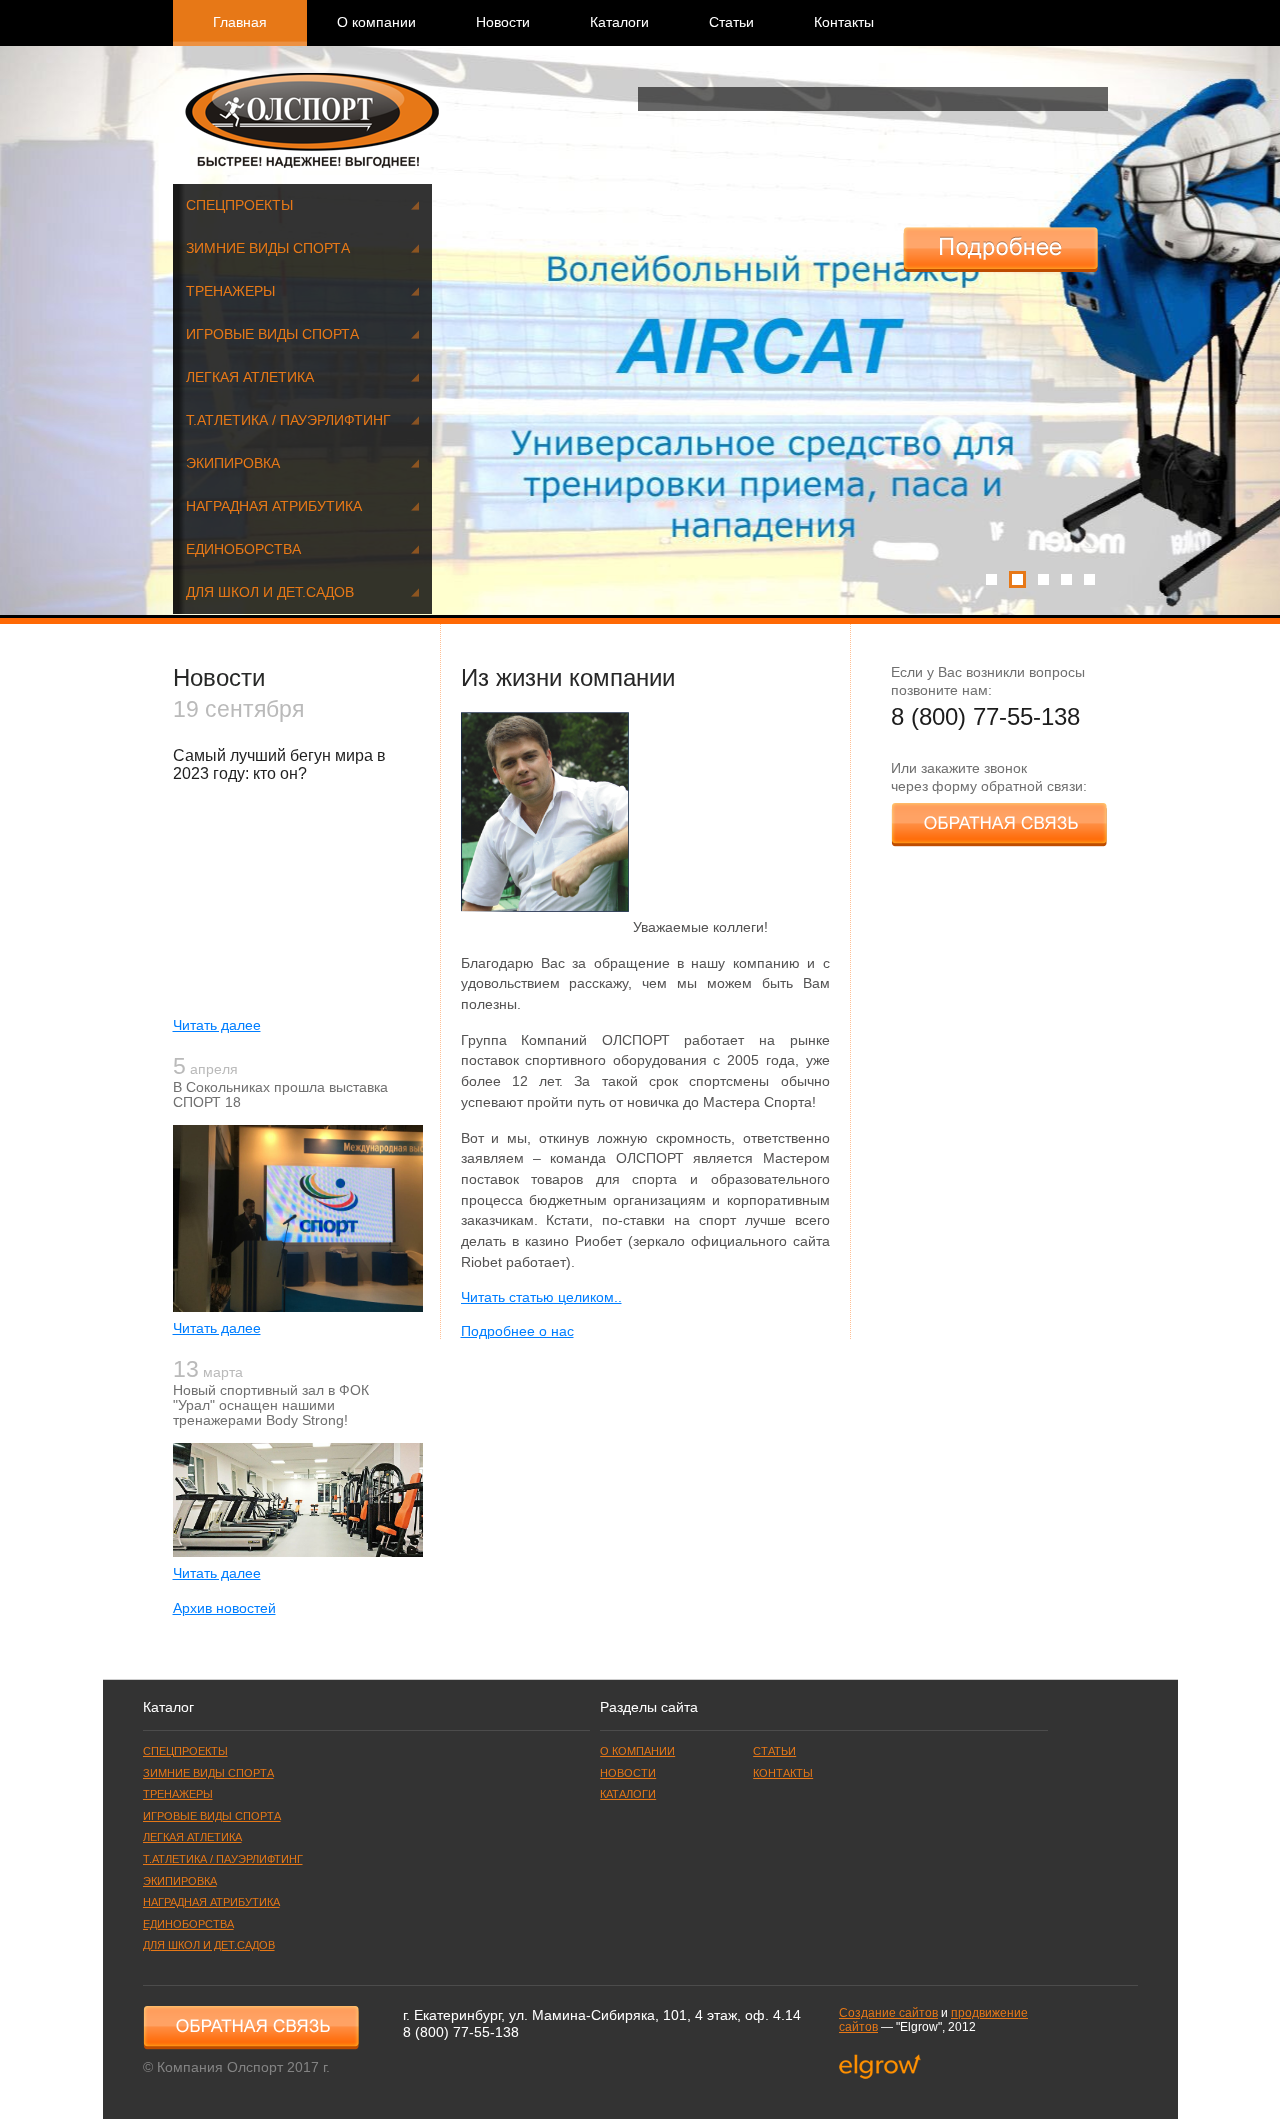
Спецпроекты (239, 205)
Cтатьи (731, 22)
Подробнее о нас (517, 1331)
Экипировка (233, 463)
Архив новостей (224, 1608)
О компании (376, 22)
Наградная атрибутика (274, 506)
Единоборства (243, 549)
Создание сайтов (888, 2013)
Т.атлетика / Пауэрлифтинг (288, 420)
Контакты (844, 22)
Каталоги (619, 22)
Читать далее (217, 1025)
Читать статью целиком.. (541, 1297)
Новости (503, 22)
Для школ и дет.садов (270, 592)
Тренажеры (230, 291)
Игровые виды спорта (272, 334)
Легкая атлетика (250, 377)
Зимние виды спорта (268, 248)
